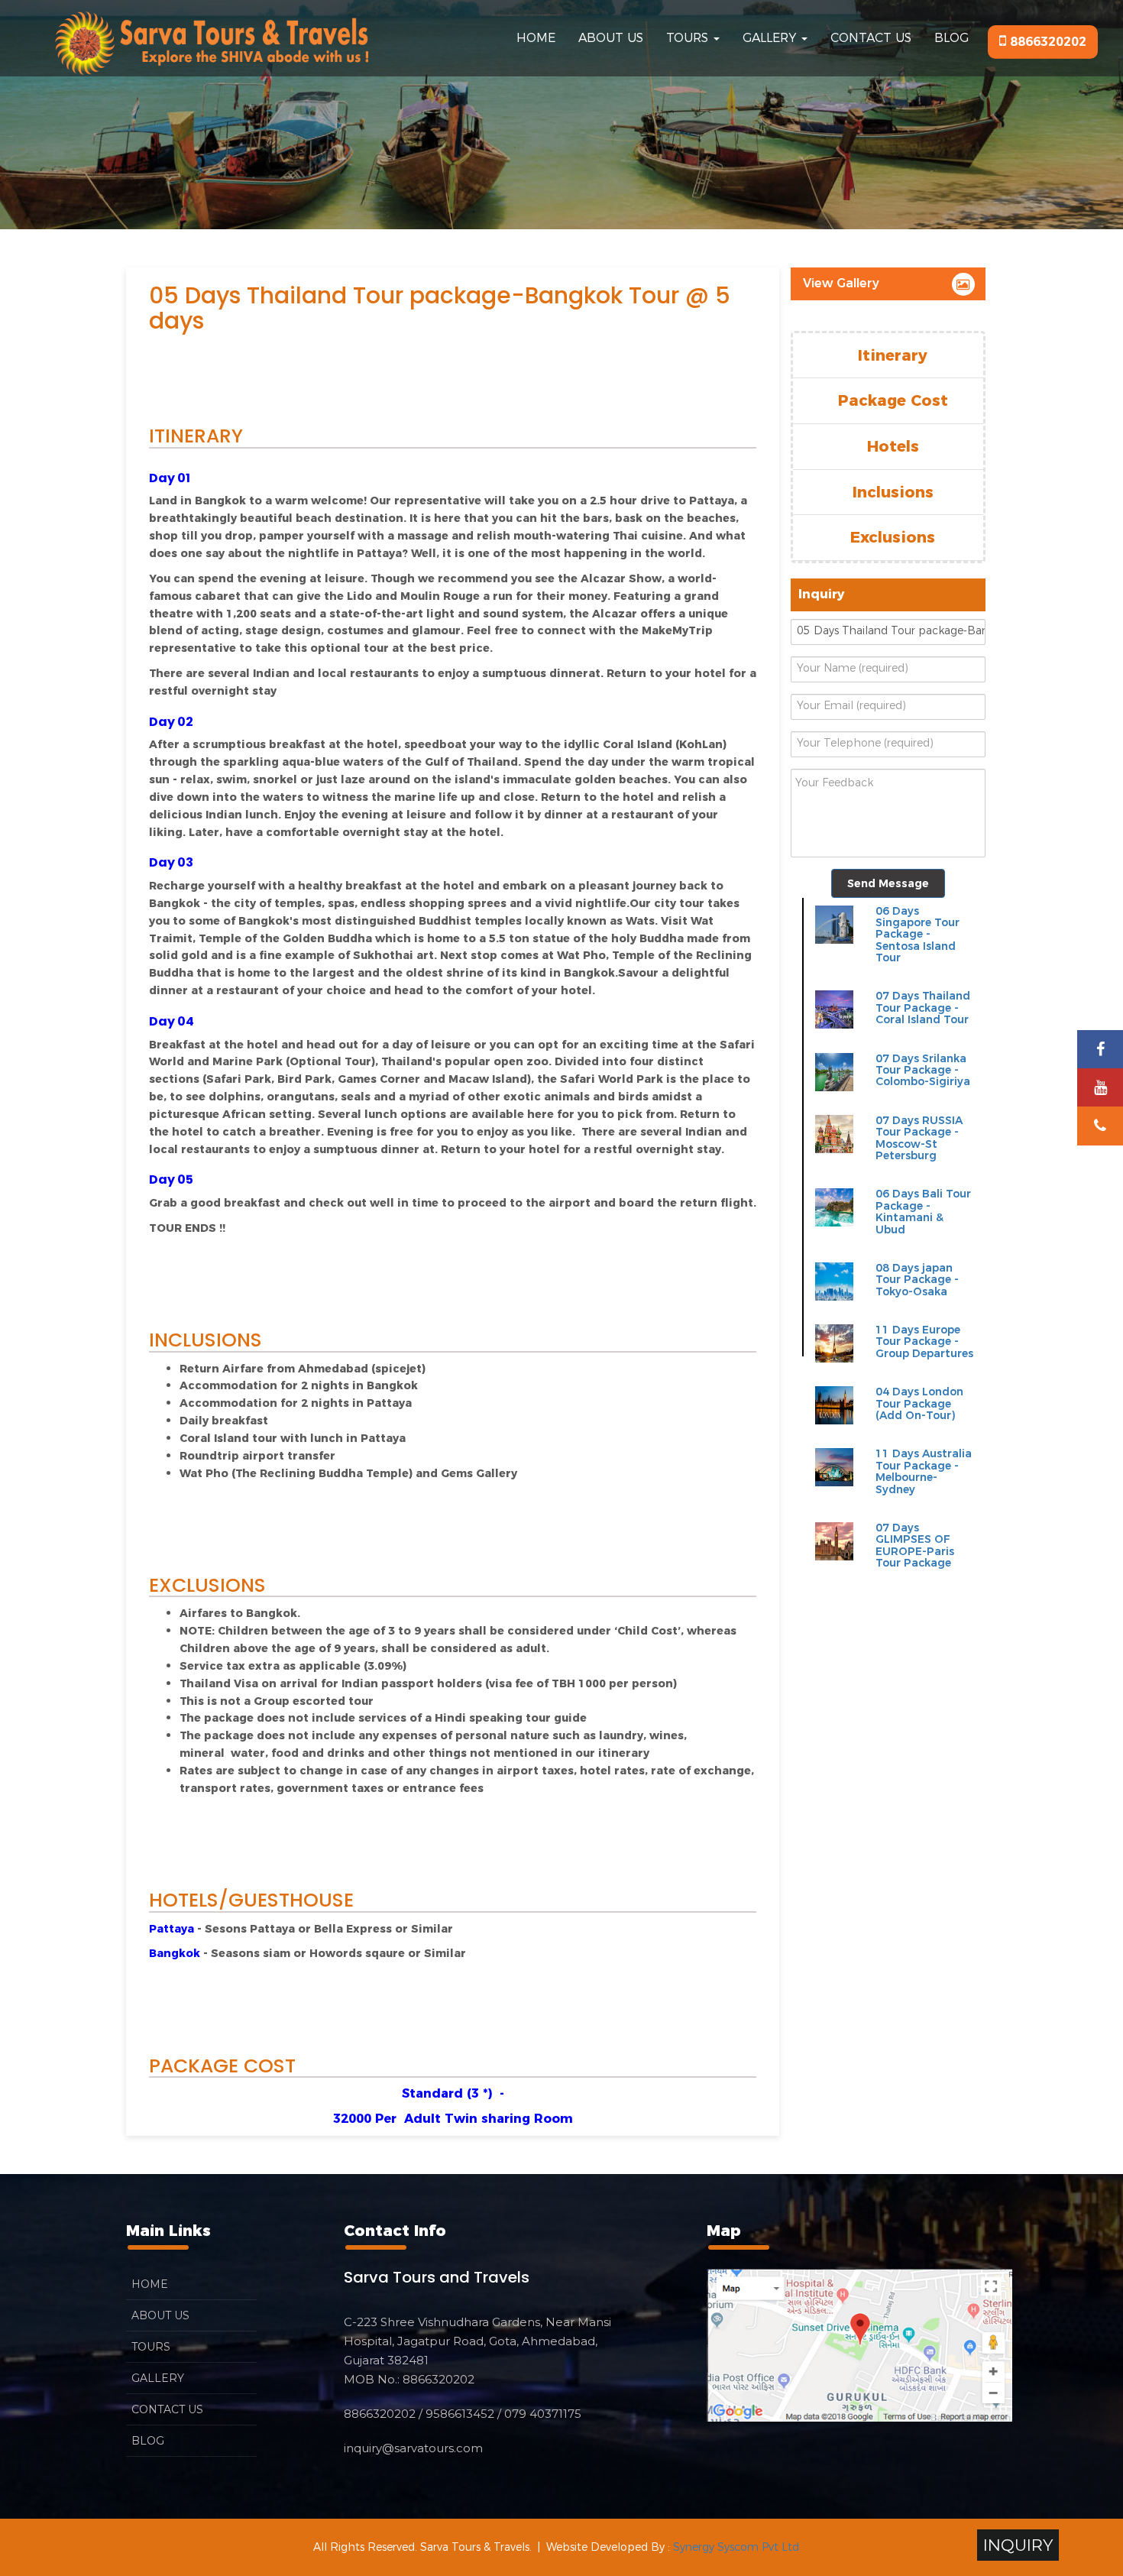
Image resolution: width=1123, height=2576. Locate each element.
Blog (951, 38)
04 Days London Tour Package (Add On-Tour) (919, 1403)
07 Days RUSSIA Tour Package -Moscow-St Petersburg (919, 1138)
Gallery (771, 38)
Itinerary (893, 355)
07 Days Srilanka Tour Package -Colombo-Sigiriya (923, 1070)
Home (536, 38)
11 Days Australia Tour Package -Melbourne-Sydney (924, 1471)
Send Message (888, 883)
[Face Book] (1100, 1050)
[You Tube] (1100, 1088)
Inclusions (893, 492)
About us (611, 38)
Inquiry (1018, 2545)
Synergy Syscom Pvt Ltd (736, 2547)
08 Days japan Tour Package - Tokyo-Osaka (917, 1280)
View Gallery (841, 283)
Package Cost (893, 400)
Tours (689, 38)
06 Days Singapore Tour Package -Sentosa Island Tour (917, 935)
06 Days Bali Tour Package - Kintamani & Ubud (923, 1211)
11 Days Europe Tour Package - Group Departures (924, 1341)
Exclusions (893, 537)
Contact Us (871, 38)
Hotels (893, 446)
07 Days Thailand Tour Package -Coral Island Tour (923, 1008)
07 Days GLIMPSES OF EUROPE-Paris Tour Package (915, 1545)
